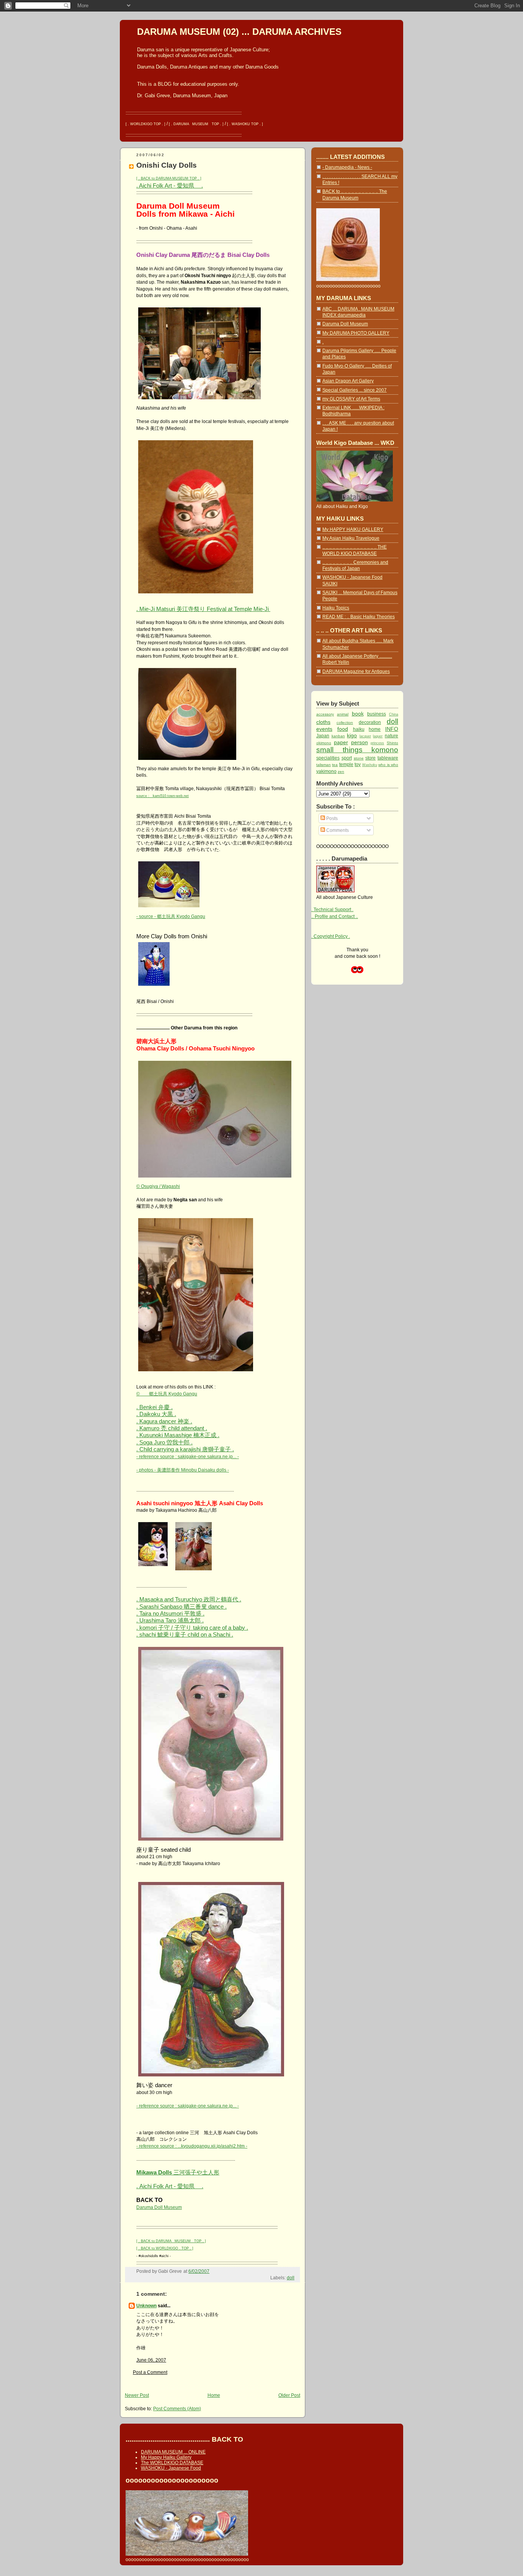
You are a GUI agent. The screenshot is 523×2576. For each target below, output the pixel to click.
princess (377, 743)
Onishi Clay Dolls (167, 165)
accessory (325, 714)
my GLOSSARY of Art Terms (351, 399)
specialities (328, 758)
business (377, 714)
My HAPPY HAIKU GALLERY (353, 529)
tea (335, 765)
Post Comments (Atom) (177, 2409)
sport (347, 758)
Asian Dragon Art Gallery (348, 381)
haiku (359, 729)
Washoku (370, 765)
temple (346, 764)
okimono (324, 743)
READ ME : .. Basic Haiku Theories (359, 617)
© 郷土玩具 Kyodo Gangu (167, 1394)
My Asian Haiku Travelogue (351, 538)
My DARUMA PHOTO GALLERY (356, 333)
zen (341, 772)
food (343, 729)
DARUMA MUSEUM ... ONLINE (173, 2452)
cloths (323, 722)
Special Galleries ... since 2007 (355, 390)
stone (359, 758)
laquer (378, 736)
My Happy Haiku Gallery (166, 2457)
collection (345, 723)
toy (358, 764)
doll (291, 2278)
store (370, 758)
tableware (388, 758)
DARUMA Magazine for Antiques (356, 671)
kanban (338, 736)
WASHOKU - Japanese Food (171, 2468)
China (394, 714)
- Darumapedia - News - (347, 167)
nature (391, 736)
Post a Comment (150, 2372)
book (358, 714)
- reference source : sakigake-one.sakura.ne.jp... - (188, 1456)
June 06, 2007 (151, 2360)
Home (214, 2395)
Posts (331, 818)
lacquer (365, 736)
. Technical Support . (332, 909)
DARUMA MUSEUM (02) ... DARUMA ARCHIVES (239, 32)
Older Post (289, 2395)
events (324, 729)
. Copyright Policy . (331, 936)
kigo (352, 735)
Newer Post (137, 2395)
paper (341, 742)
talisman (324, 765)
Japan (323, 736)
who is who (388, 765)
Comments (337, 830)
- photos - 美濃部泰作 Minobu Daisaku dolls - (183, 1470)
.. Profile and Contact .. (335, 916)
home (375, 729)
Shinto (392, 743)
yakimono (326, 771)
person (360, 742)
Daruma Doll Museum (159, 2207)
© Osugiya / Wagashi (158, 1186)
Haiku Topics (336, 608)
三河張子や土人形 (178, 2172)
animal (343, 714)
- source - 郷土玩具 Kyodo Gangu (171, 916)
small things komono (357, 750)
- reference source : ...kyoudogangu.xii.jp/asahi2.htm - (192, 2146)
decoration (370, 722)
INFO (392, 729)
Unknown (146, 2306)
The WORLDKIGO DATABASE (172, 2463)
